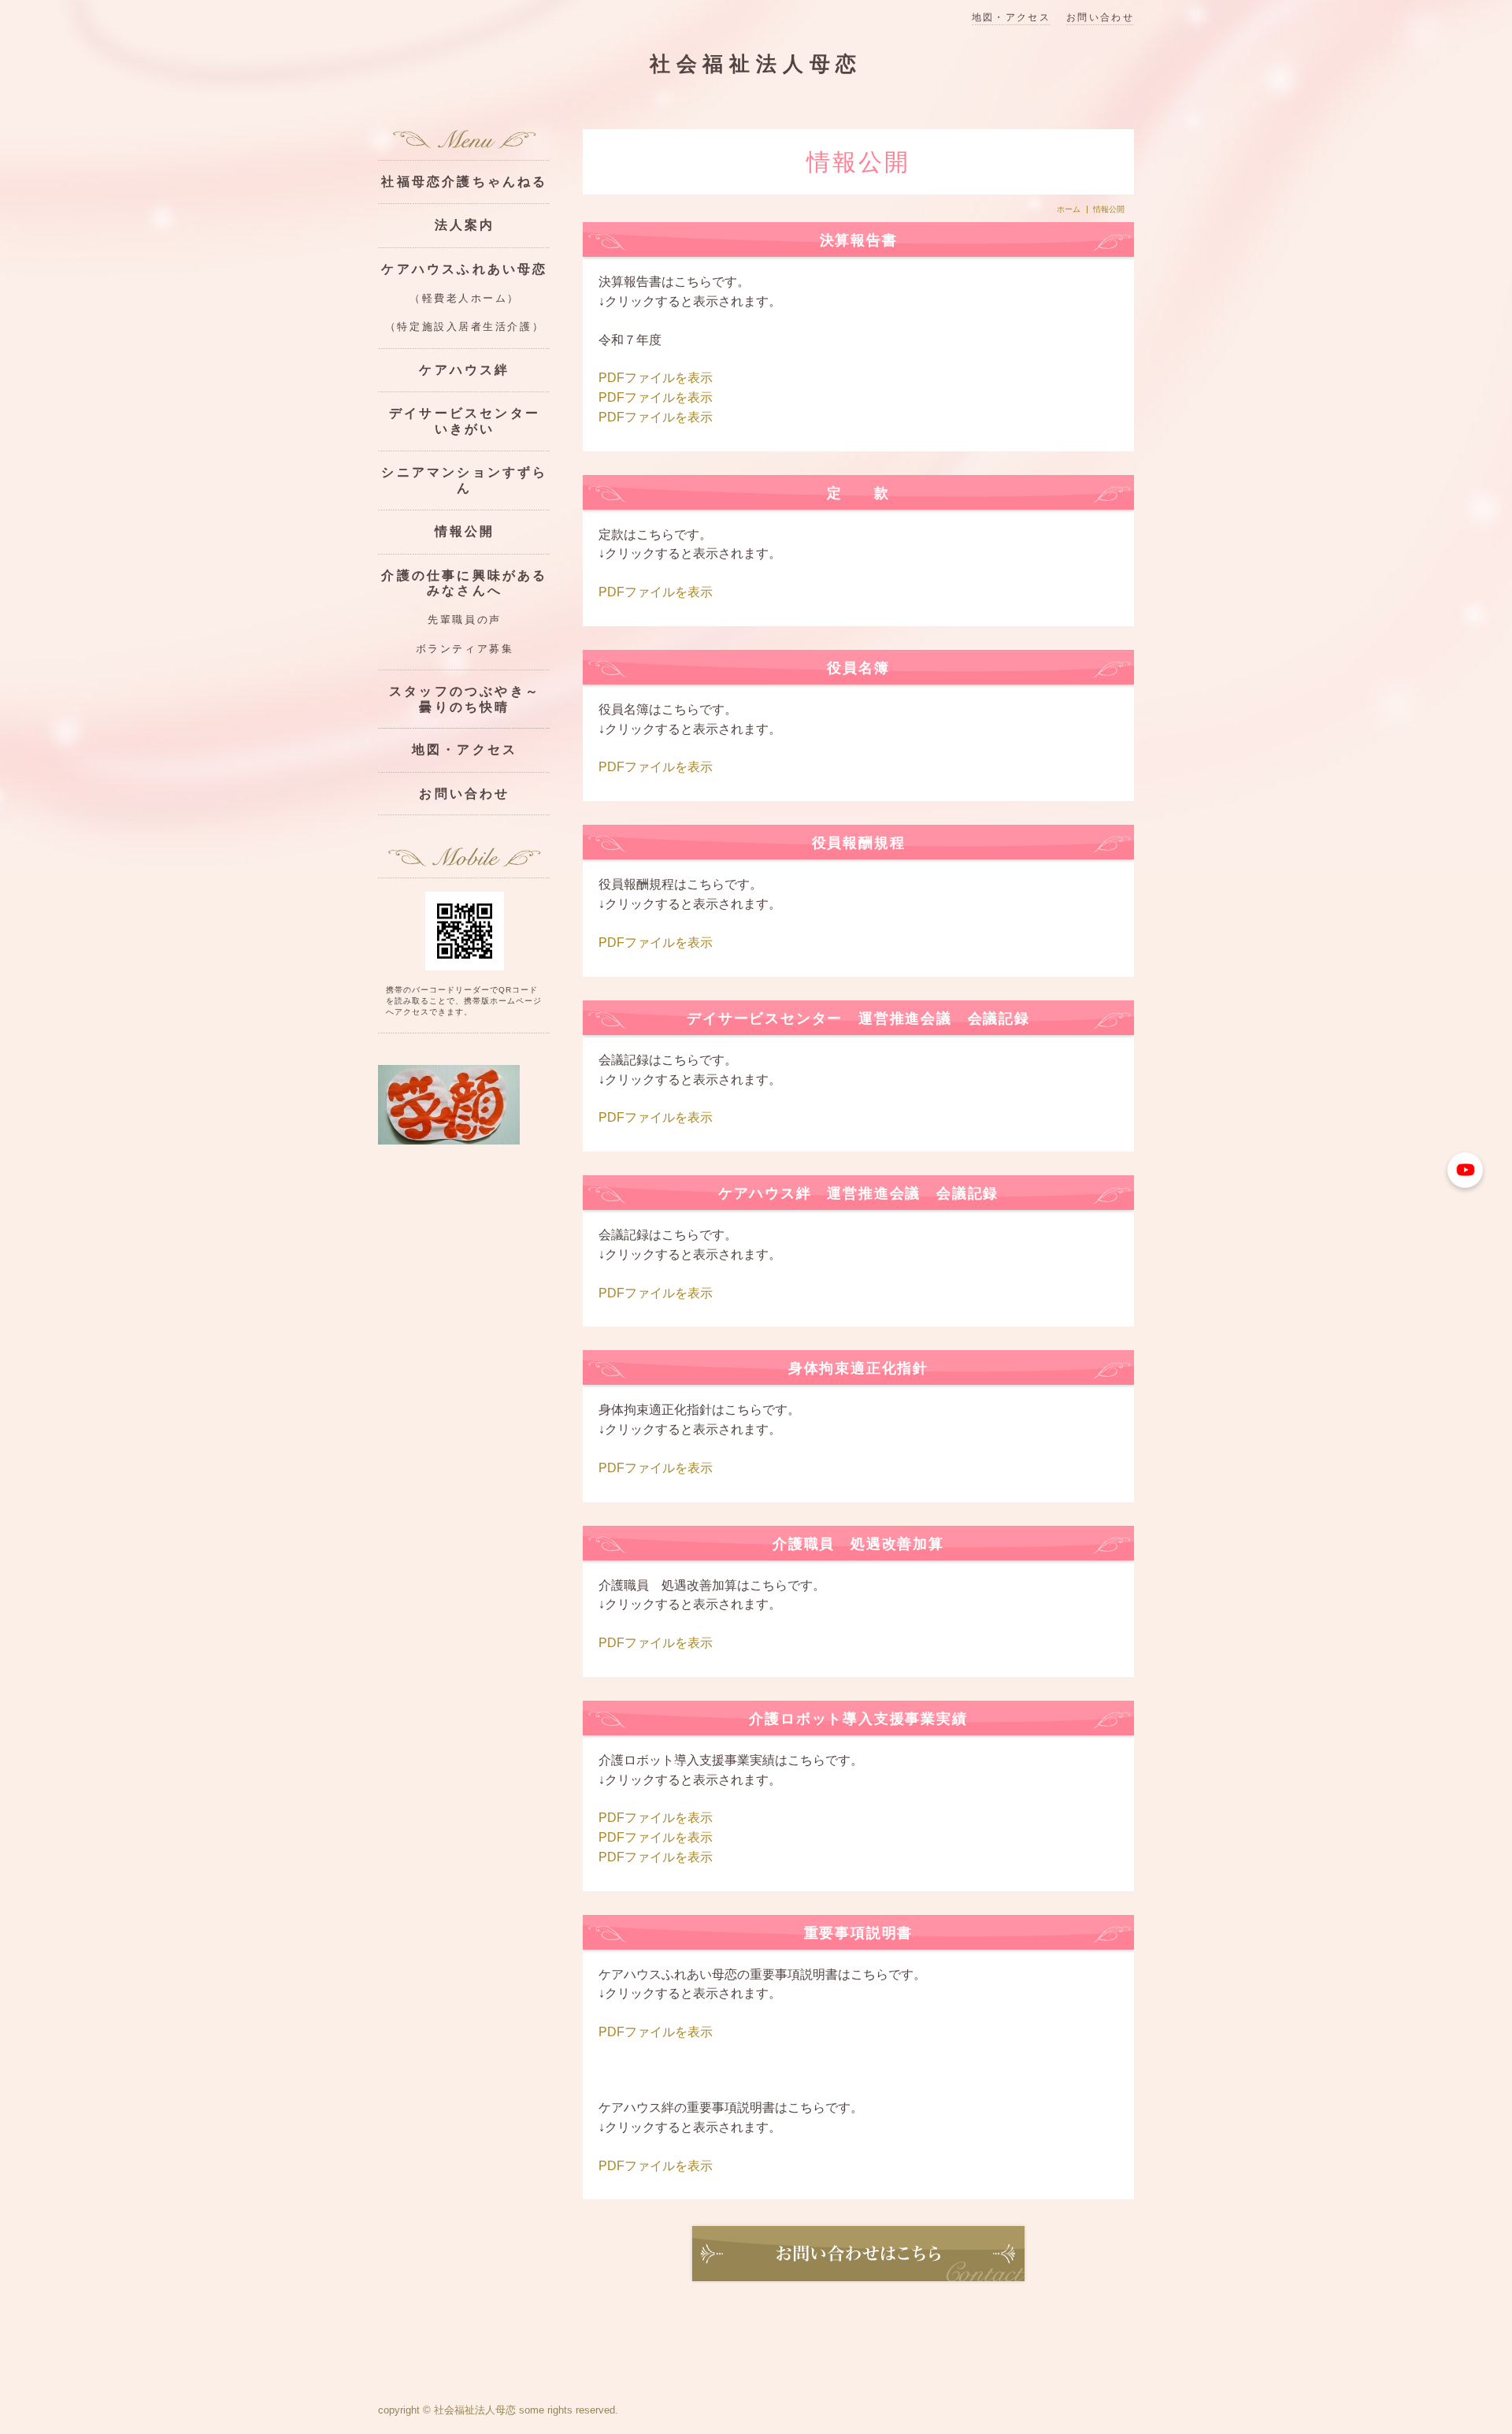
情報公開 (465, 531)
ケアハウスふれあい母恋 (464, 269)
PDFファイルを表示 (656, 378)
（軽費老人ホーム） (465, 299)
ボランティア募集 (465, 649)
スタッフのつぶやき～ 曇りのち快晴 (470, 699)
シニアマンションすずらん (464, 480)
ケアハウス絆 (464, 370)
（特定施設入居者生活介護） (465, 327)
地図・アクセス (1011, 18)
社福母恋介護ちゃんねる (464, 182)
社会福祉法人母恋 (756, 64)
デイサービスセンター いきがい (470, 421)
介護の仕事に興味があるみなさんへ (464, 583)
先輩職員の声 (464, 620)
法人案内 (465, 225)
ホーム (1069, 210)
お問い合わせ (1100, 18)
